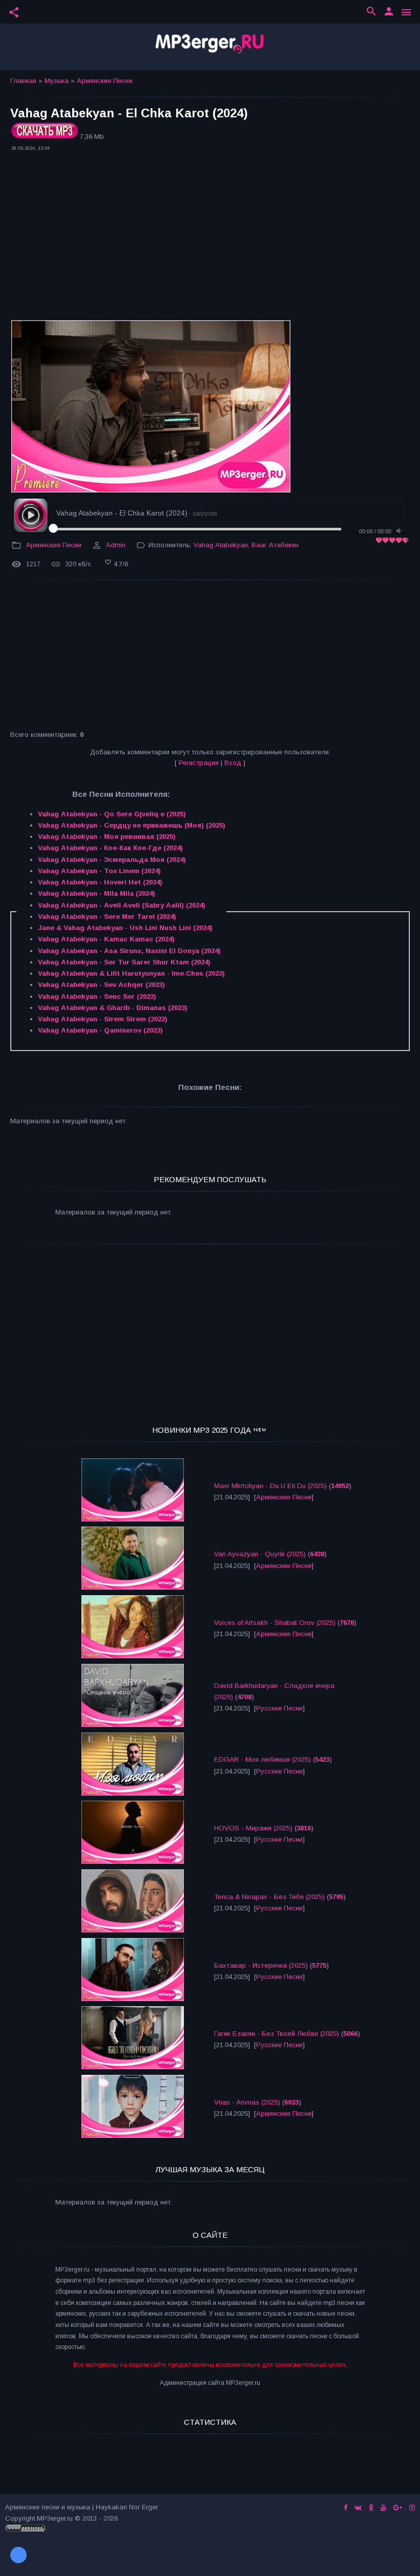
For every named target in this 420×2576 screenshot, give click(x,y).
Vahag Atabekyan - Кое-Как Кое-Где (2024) (110, 848)
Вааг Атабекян (275, 545)
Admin (116, 545)
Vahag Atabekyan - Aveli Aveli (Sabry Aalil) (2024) (122, 905)
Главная (23, 81)
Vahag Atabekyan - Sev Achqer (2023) (101, 985)
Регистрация (199, 763)
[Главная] (210, 47)
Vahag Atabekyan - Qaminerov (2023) (100, 1030)
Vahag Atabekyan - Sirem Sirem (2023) (103, 1019)
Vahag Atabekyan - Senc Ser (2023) (97, 996)
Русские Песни (279, 1708)
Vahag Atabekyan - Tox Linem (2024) (99, 871)
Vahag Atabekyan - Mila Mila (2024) (97, 893)
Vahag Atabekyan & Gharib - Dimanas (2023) (113, 1008)
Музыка (57, 81)
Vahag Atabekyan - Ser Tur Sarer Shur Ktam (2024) (124, 962)
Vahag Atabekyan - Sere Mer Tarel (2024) (107, 916)
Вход (233, 763)
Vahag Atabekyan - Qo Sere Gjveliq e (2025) (112, 814)
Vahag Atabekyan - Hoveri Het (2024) (100, 882)
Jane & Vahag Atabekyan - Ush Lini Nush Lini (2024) (125, 928)
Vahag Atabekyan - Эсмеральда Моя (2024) (112, 860)
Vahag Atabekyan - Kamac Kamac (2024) (106, 939)
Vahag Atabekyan (221, 545)
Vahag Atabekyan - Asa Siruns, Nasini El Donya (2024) (129, 951)
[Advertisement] (210, 237)
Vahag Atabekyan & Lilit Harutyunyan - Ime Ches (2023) (131, 973)
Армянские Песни (104, 81)
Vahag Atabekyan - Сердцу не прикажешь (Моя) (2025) (132, 825)
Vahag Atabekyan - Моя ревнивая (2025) (107, 837)
